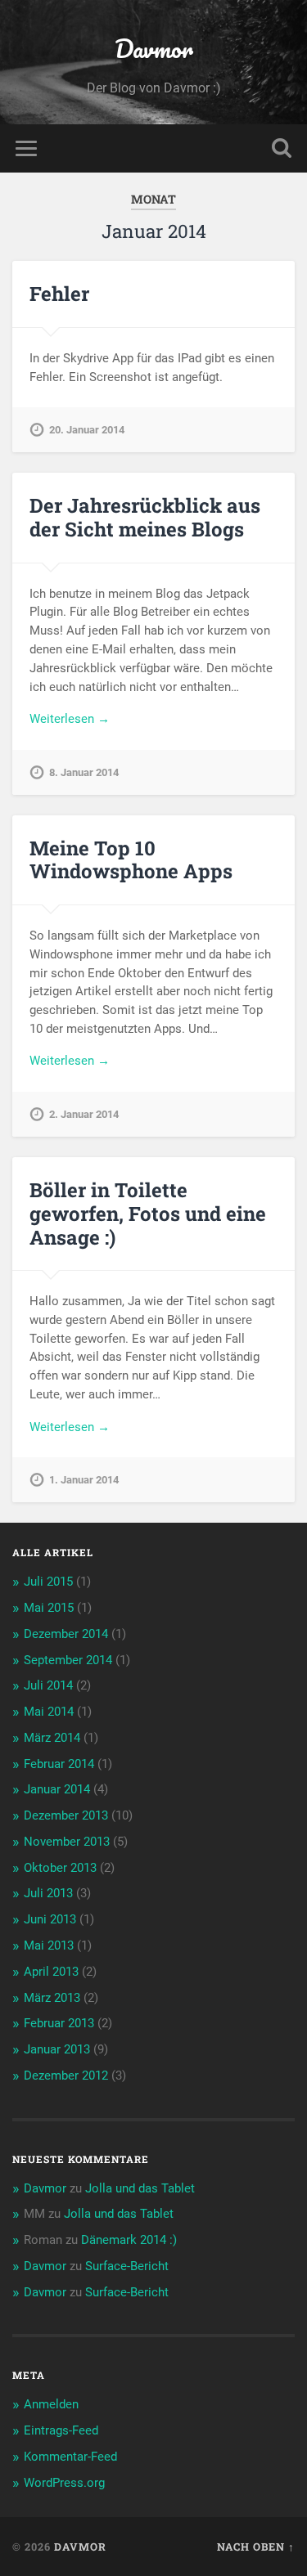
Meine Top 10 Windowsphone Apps (131, 860)
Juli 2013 (48, 1893)
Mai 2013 (49, 1945)
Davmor (154, 49)
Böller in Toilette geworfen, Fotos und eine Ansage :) (148, 1214)
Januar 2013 (57, 2049)
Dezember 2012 (66, 2076)
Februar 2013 (59, 2023)
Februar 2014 (59, 1764)
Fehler (59, 294)
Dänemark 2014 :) (129, 2240)
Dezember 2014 (66, 1634)
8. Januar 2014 (84, 772)
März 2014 (52, 1738)
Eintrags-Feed (61, 2430)
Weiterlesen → (70, 719)
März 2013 (52, 1998)
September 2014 (68, 1660)
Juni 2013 (50, 1919)
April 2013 (51, 1972)
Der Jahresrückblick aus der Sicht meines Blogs (145, 517)
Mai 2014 (49, 1712)
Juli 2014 (48, 1685)
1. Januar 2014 (84, 1480)
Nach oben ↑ (256, 2547)
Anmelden (51, 2404)
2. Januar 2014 (84, 1114)
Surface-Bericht (127, 2266)
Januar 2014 (57, 1789)
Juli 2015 (48, 1582)
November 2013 (67, 1842)
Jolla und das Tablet (140, 2188)
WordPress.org (64, 2483)
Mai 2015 (49, 1608)
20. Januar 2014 (87, 430)
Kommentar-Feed (70, 2457)
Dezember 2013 (66, 1815)
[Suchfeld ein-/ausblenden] (282, 148)
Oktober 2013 (60, 1868)
